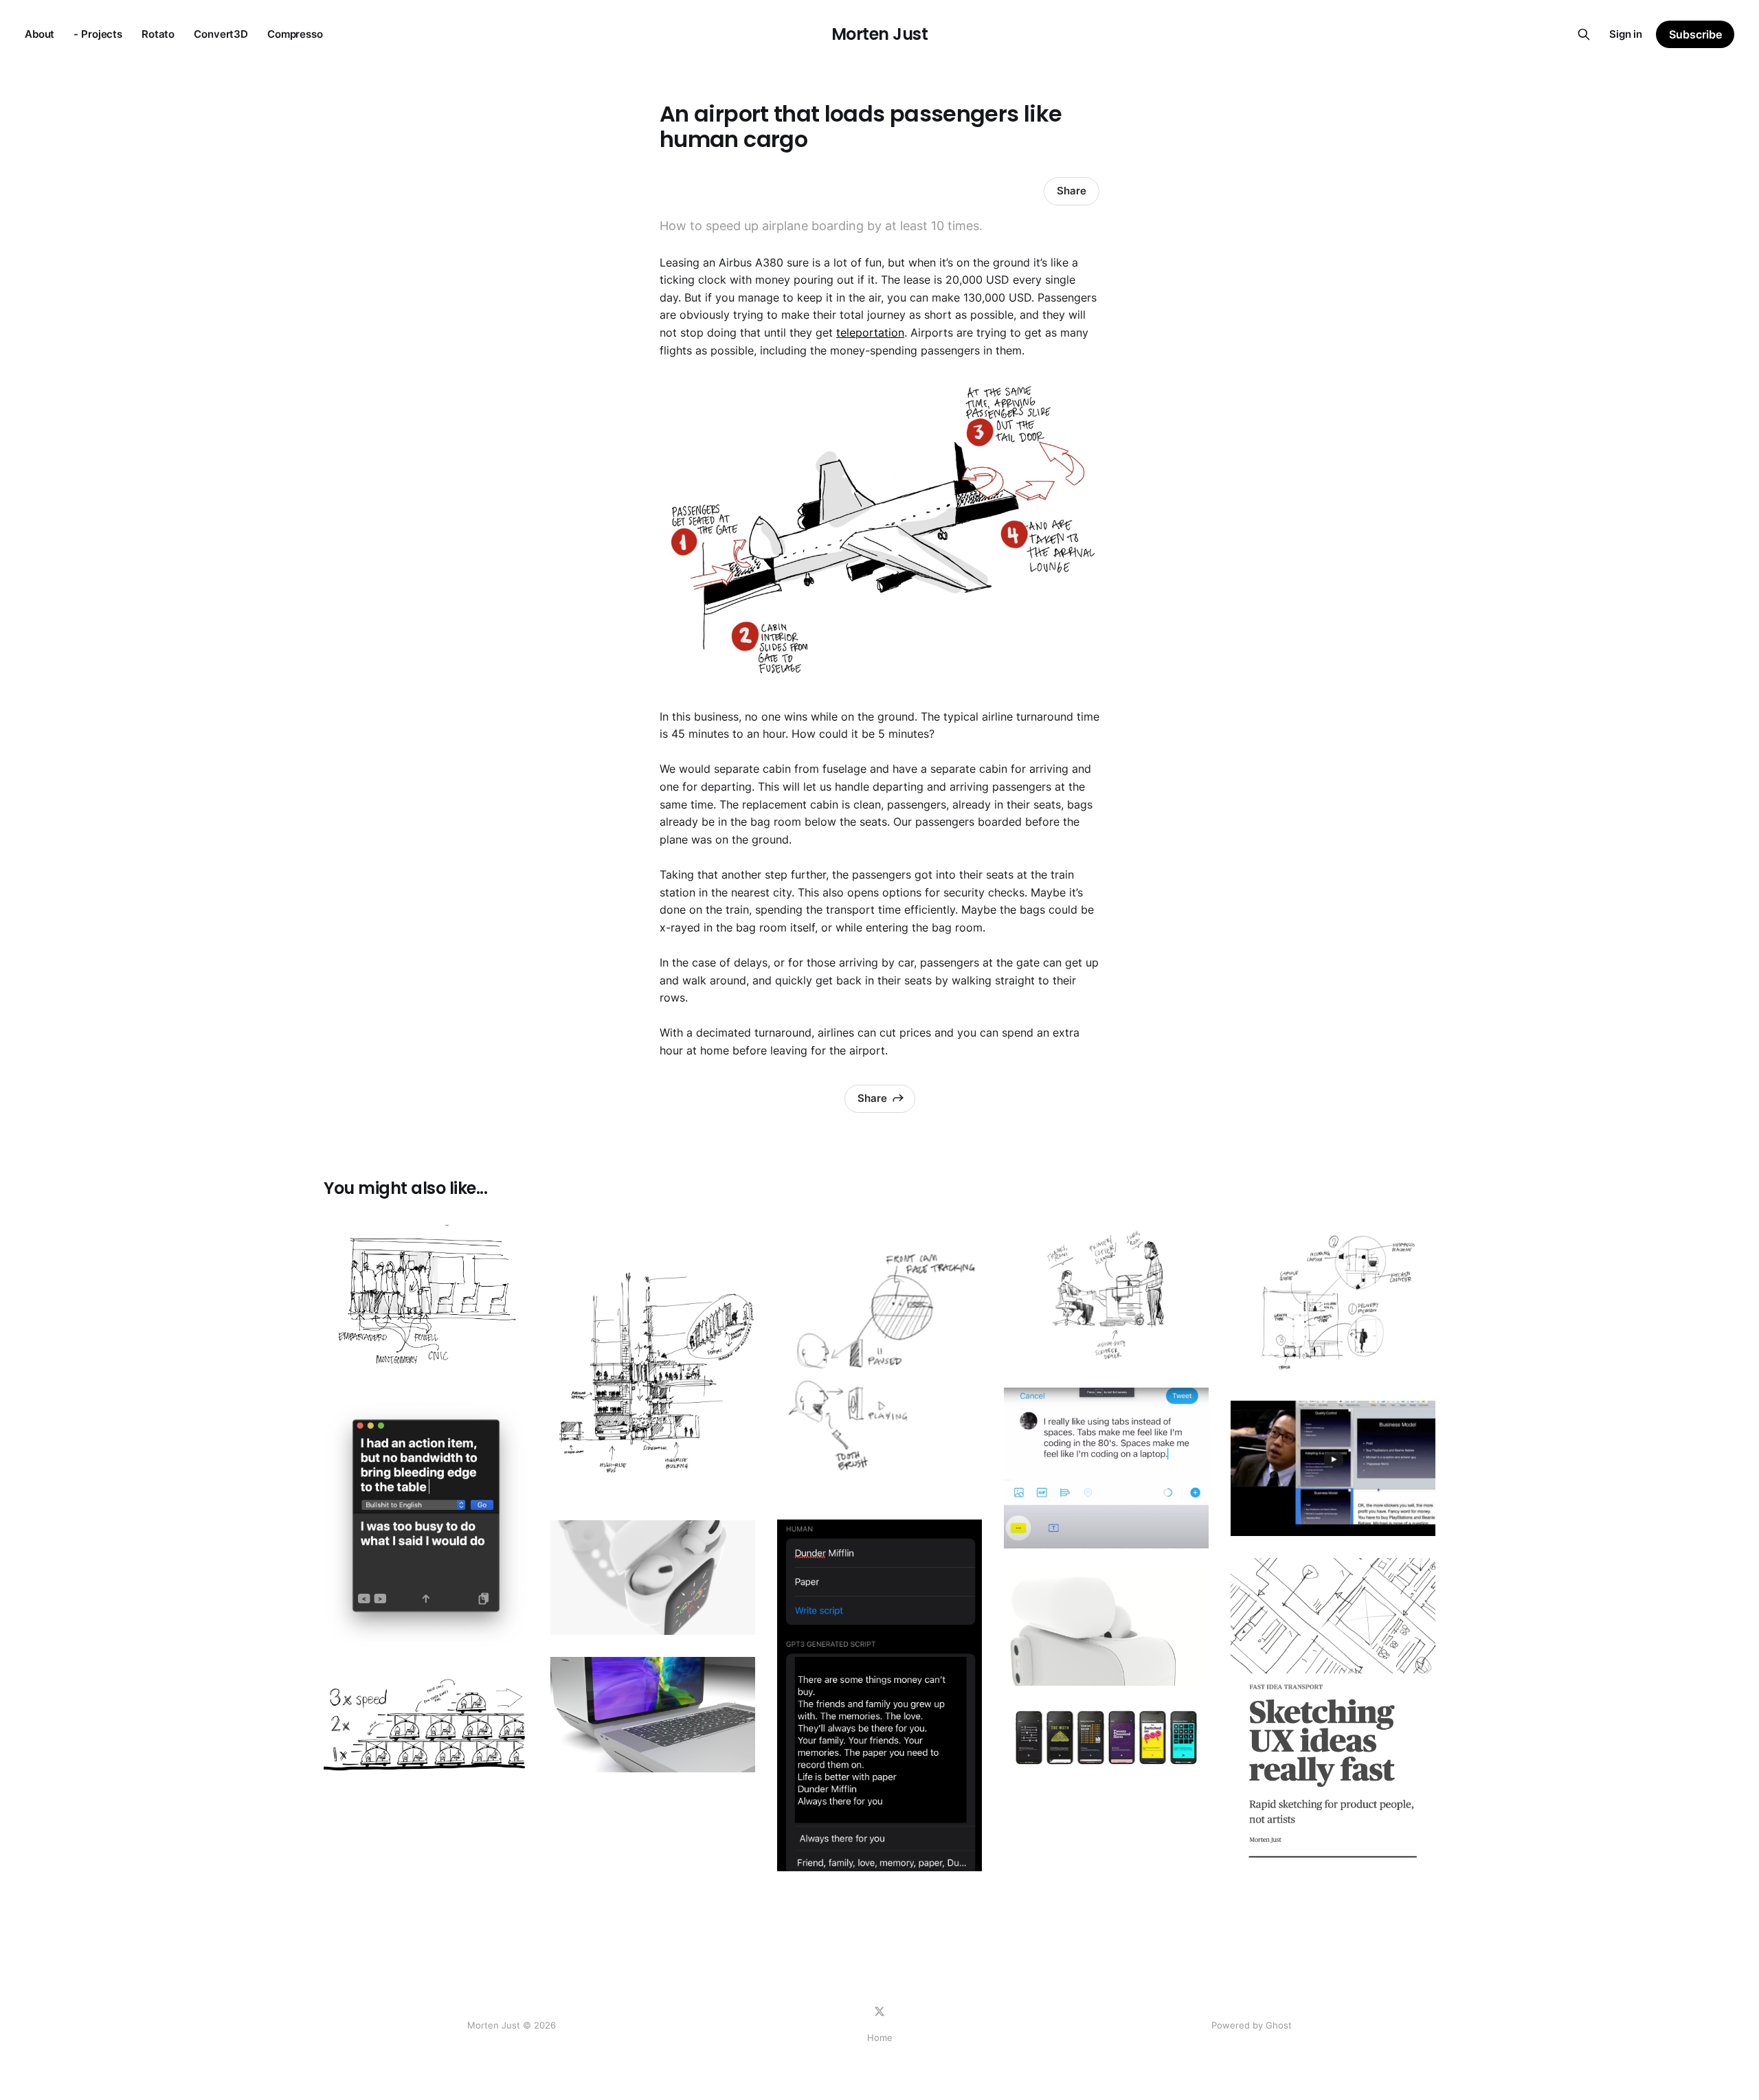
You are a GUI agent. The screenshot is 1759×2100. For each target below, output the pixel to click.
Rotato (158, 34)
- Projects (98, 34)
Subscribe (1695, 34)
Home (880, 2037)
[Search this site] (1584, 34)
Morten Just (880, 34)
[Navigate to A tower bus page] (653, 1362)
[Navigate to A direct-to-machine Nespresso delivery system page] (1333, 1301)
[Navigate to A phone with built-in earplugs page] (1106, 1628)
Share (1072, 191)
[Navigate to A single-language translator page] (426, 1525)
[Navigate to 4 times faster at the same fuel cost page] (426, 1724)
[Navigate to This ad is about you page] (879, 1695)
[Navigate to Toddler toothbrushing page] (879, 1361)
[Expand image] (508, 1357)
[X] (879, 2011)
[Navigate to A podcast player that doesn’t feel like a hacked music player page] (1106, 1738)
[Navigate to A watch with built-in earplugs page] (653, 1578)
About (40, 34)
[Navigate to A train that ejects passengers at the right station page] (426, 1301)
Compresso (295, 34)
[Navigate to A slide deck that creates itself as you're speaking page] (1333, 1468)
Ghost (1279, 2025)
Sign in (1626, 34)
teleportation (870, 332)
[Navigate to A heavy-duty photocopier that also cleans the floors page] (1106, 1295)
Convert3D (221, 34)
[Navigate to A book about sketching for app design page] (1333, 1716)
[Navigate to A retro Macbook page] (653, 1715)
